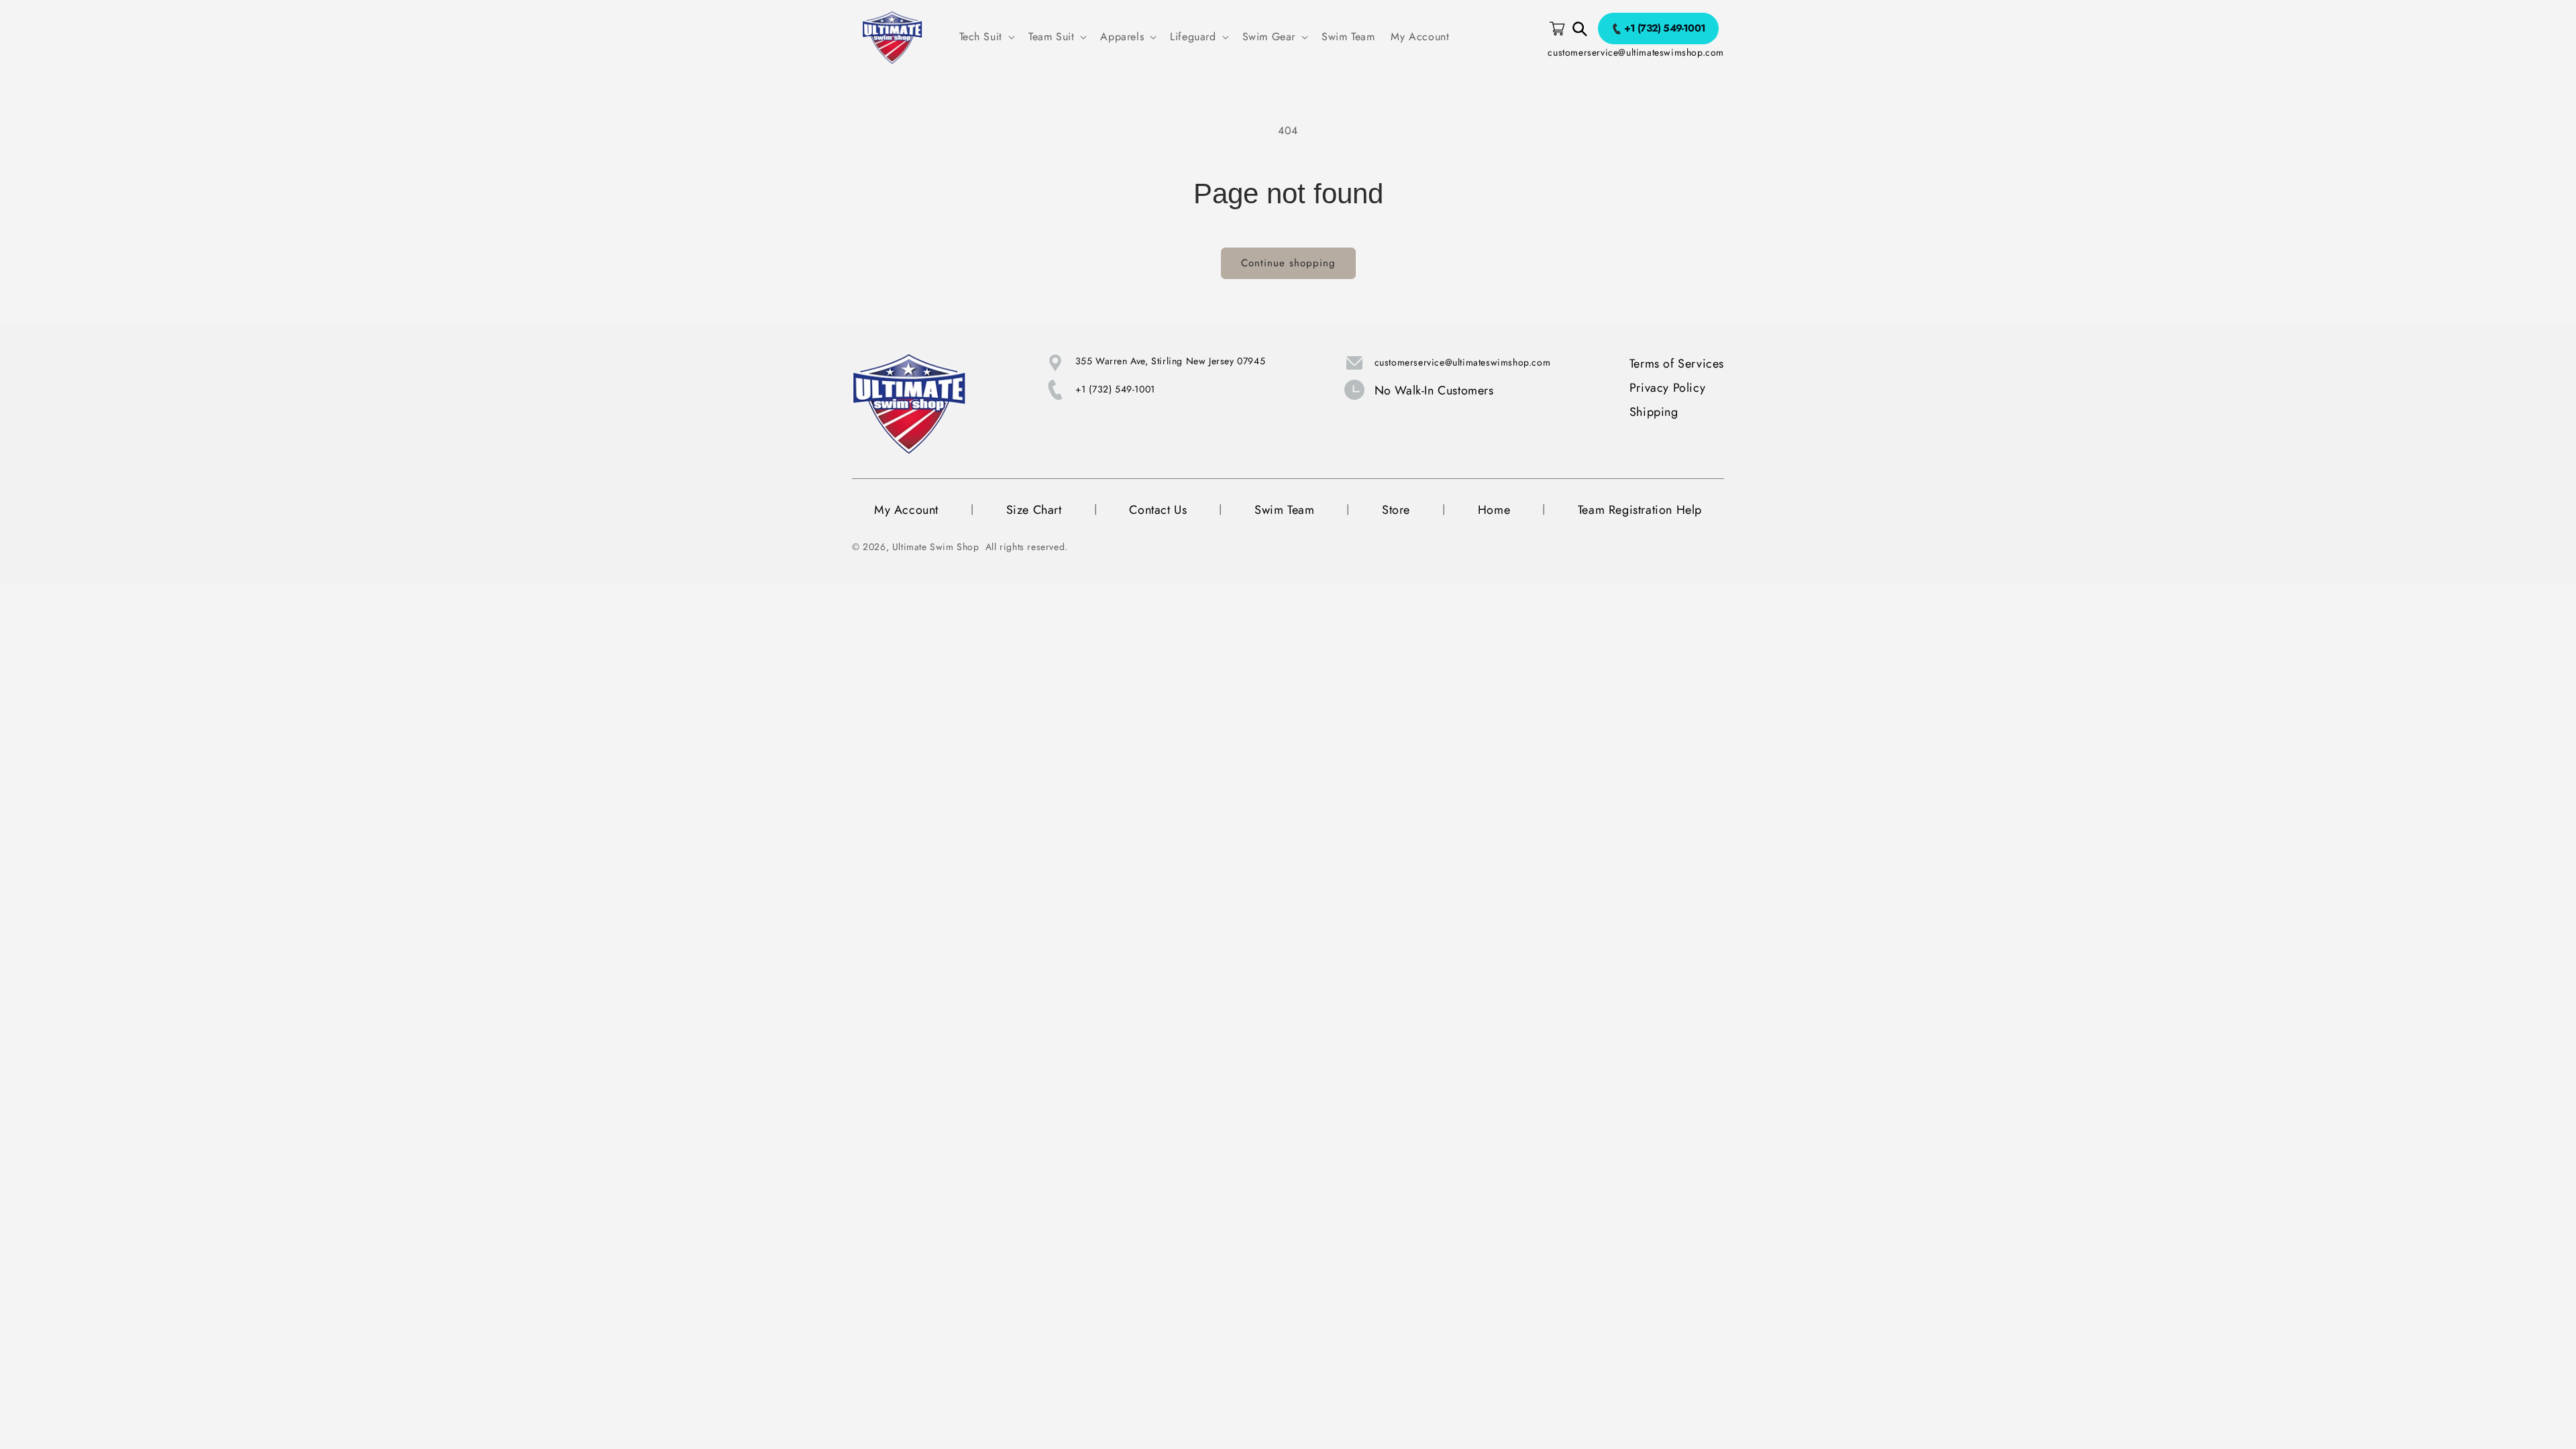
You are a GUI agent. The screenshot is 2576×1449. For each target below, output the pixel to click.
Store (1396, 510)
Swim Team (1284, 510)
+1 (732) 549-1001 (1115, 389)
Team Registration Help (1640, 510)
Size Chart (1034, 510)
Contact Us (1158, 510)
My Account (906, 510)
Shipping (1654, 412)
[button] (986, 37)
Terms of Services (1677, 364)
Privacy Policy (1667, 388)
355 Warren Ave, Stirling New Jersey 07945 (1171, 361)
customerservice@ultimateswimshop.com (1636, 52)
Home (1494, 510)
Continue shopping (1288, 263)
